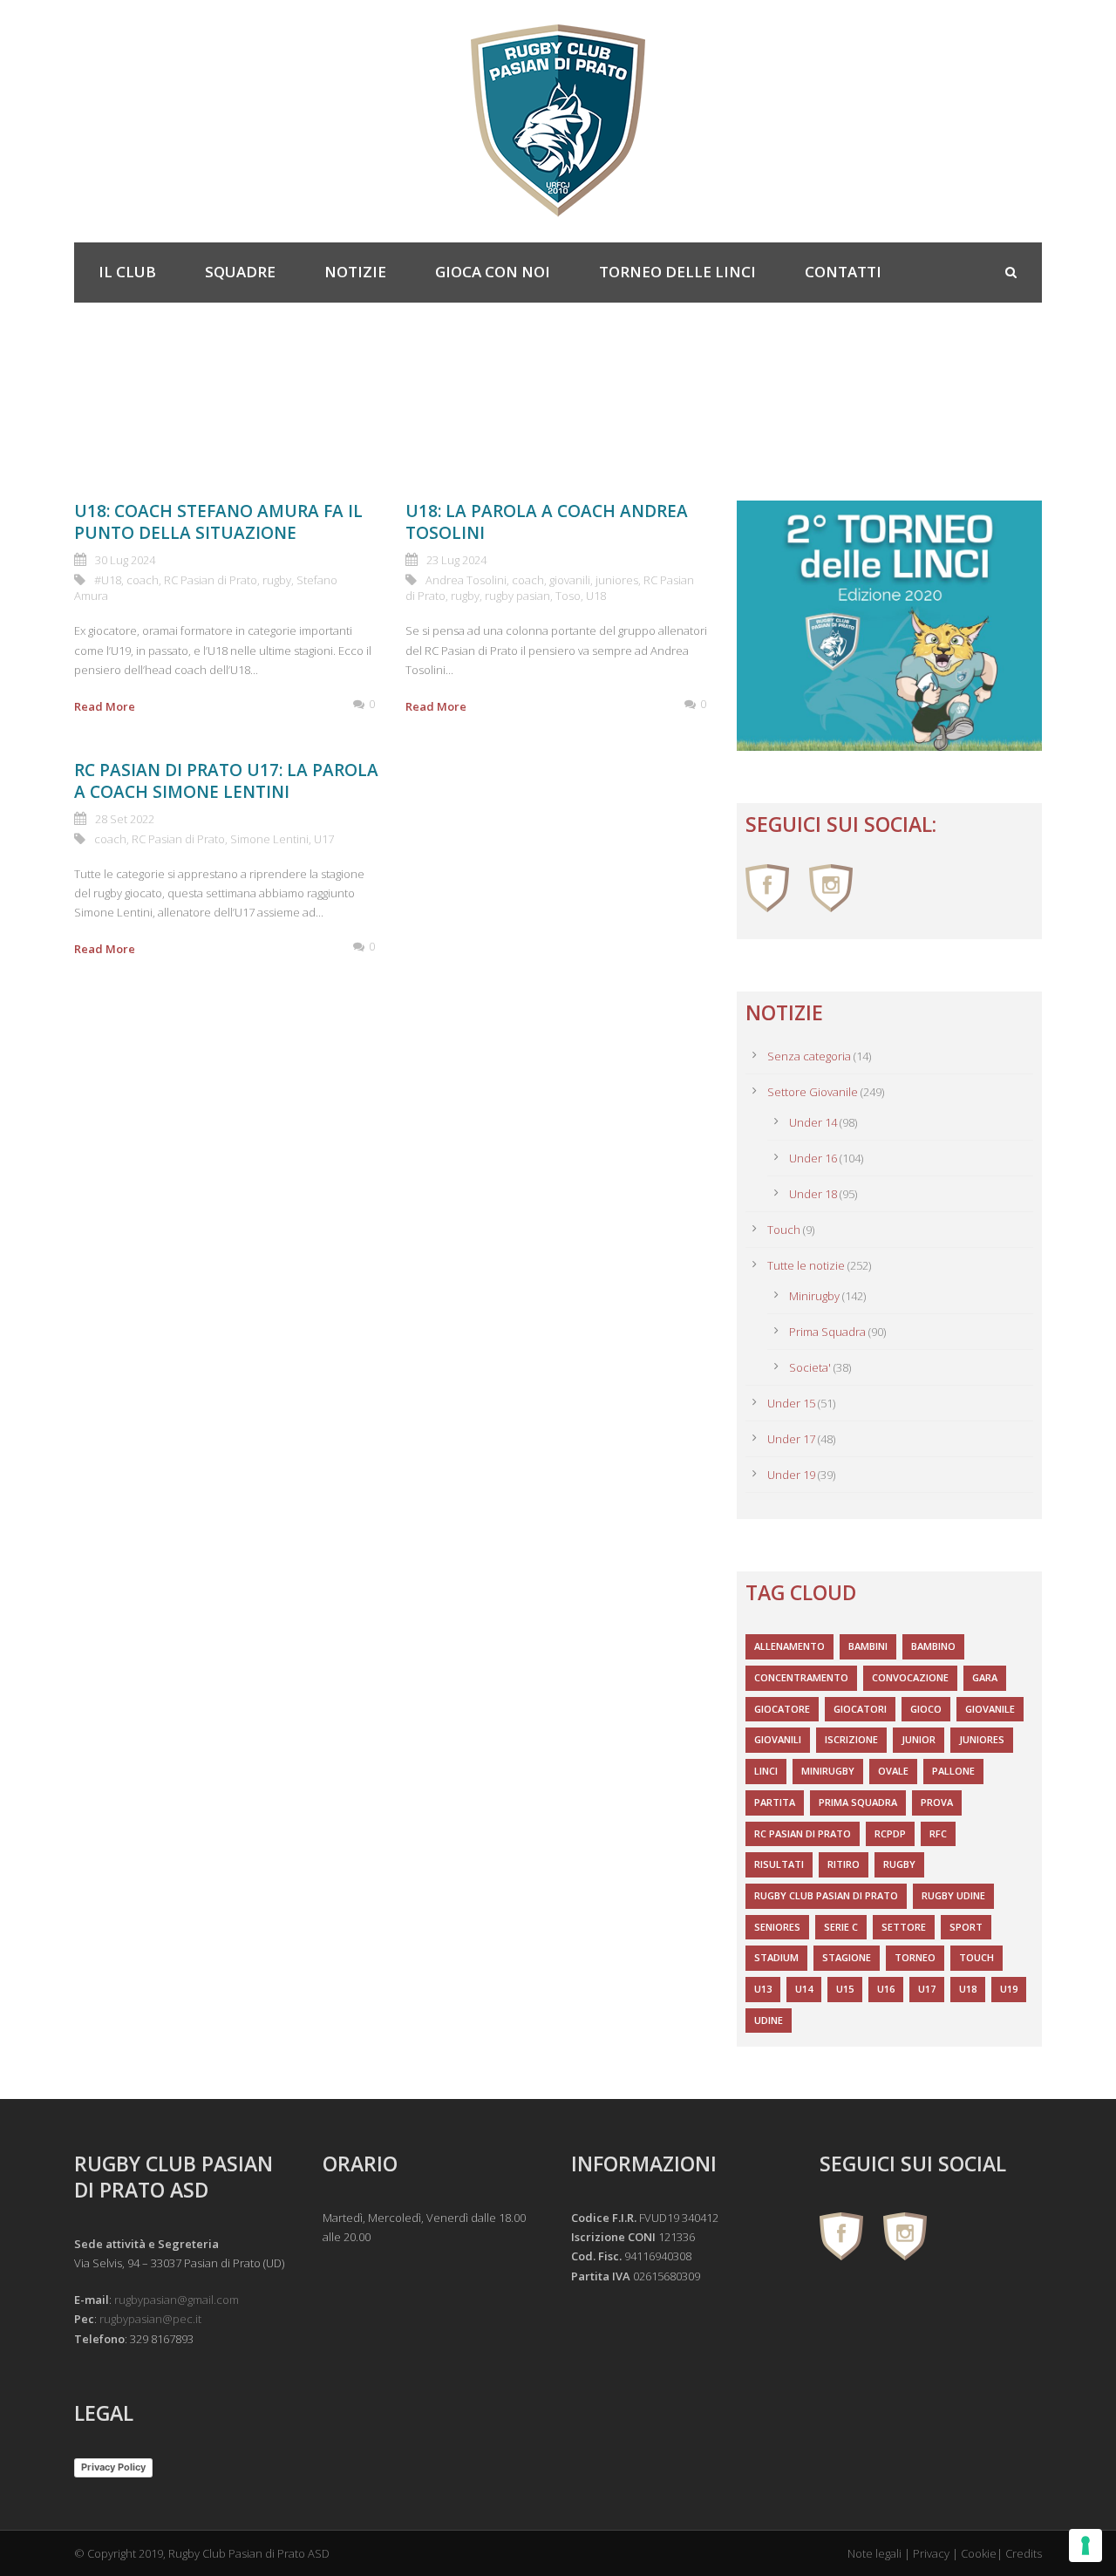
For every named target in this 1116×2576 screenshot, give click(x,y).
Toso (568, 596)
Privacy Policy (113, 2467)
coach (143, 580)
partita (775, 1802)
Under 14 (813, 1122)
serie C (841, 1927)
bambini (868, 1646)
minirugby (828, 1771)
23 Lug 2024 (456, 560)
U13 (763, 1989)
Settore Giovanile (813, 1092)
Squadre (240, 272)
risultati (779, 1864)
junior (919, 1739)
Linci (766, 1771)
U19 (1009, 1989)
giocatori (860, 1709)
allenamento (789, 1646)
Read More (105, 706)
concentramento (801, 1677)
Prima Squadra (827, 1332)
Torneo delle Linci (677, 272)
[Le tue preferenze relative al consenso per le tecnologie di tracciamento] (1085, 2545)
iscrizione (851, 1739)
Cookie (979, 2553)
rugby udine (953, 1895)
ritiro (844, 1864)
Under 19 (791, 1475)
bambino (933, 1646)
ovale (893, 1771)
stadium (776, 1957)
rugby (277, 580)
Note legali (874, 2553)
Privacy (931, 2553)
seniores (777, 1927)
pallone (953, 1771)
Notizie (355, 272)
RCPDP (890, 1833)
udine (769, 2020)
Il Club (127, 272)
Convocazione (910, 1677)
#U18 (108, 580)
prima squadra (858, 1802)
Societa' (810, 1367)
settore (904, 1927)
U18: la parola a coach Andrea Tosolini (547, 522)
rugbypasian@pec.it (150, 2319)
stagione (847, 1957)
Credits (1024, 2553)
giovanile (990, 1709)
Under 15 (791, 1403)
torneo (915, 1957)
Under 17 (791, 1439)
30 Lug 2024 (125, 560)
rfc (938, 1833)
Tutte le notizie (806, 1265)
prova (937, 1802)
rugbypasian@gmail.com (177, 2300)
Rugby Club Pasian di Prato (826, 1895)
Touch (784, 1230)
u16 (886, 1989)
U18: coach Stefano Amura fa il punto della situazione (218, 522)
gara (985, 1677)
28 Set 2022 (125, 819)
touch (976, 1957)
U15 (845, 1989)
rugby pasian (517, 596)
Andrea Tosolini (466, 580)
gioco (926, 1709)
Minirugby (814, 1296)
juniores (617, 580)
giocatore (782, 1709)
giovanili (570, 580)
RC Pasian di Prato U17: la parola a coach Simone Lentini (226, 781)
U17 (324, 839)
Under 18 (813, 1194)
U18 (596, 596)
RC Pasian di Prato (211, 580)
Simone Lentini (269, 839)
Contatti (843, 272)
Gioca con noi (493, 272)
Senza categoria (809, 1056)
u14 (804, 1989)
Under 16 (813, 1158)
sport (966, 1927)
